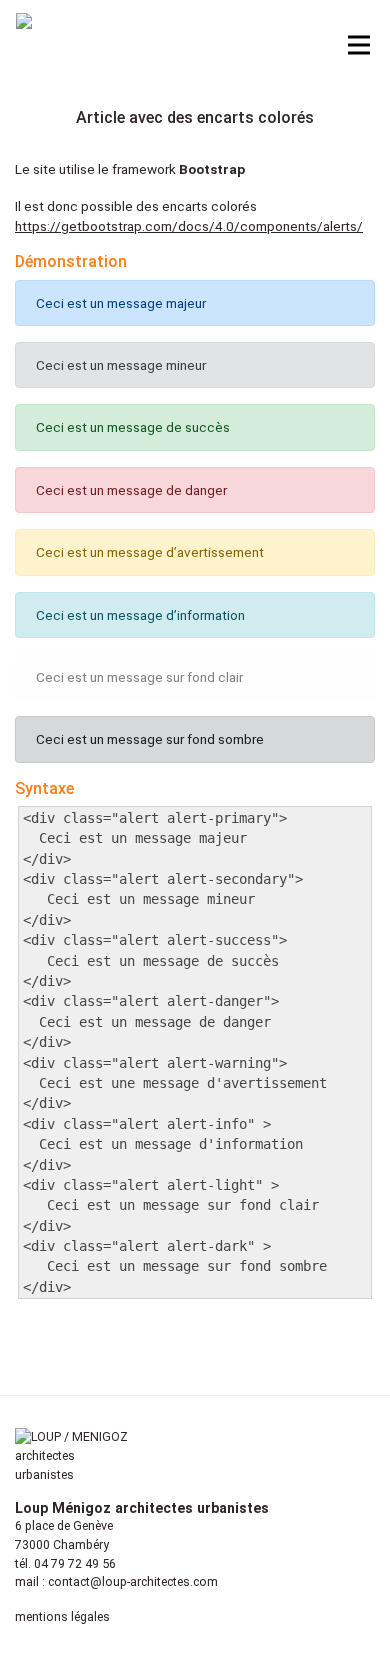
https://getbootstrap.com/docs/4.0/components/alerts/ (189, 226)
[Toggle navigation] (359, 45)
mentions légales (62, 1616)
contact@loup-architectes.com (133, 1581)
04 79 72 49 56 (75, 1563)
